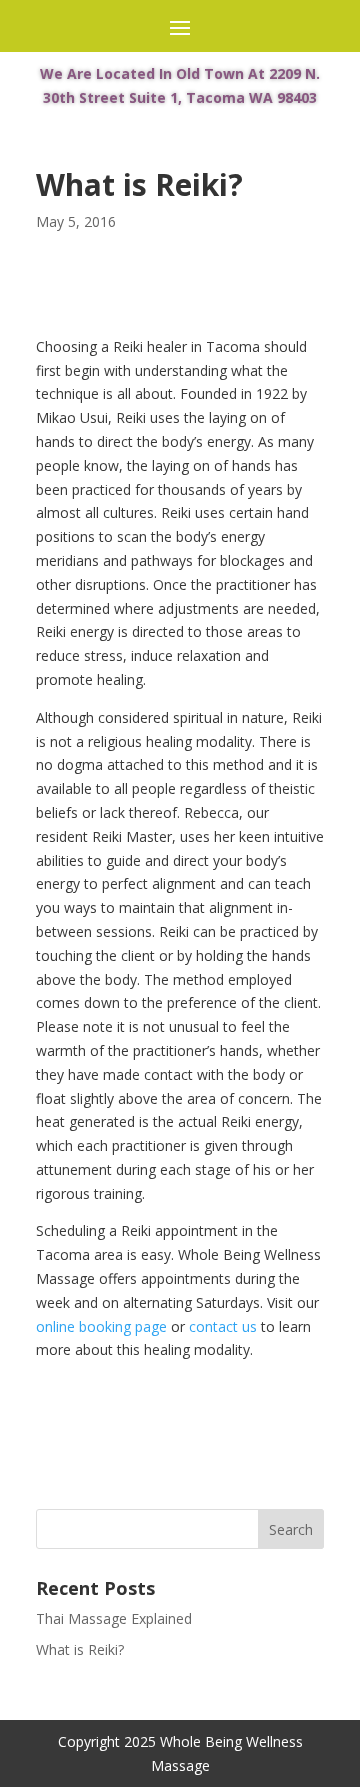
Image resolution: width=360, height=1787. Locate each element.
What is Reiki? (80, 1649)
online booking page (101, 1326)
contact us (223, 1326)
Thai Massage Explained (114, 1618)
